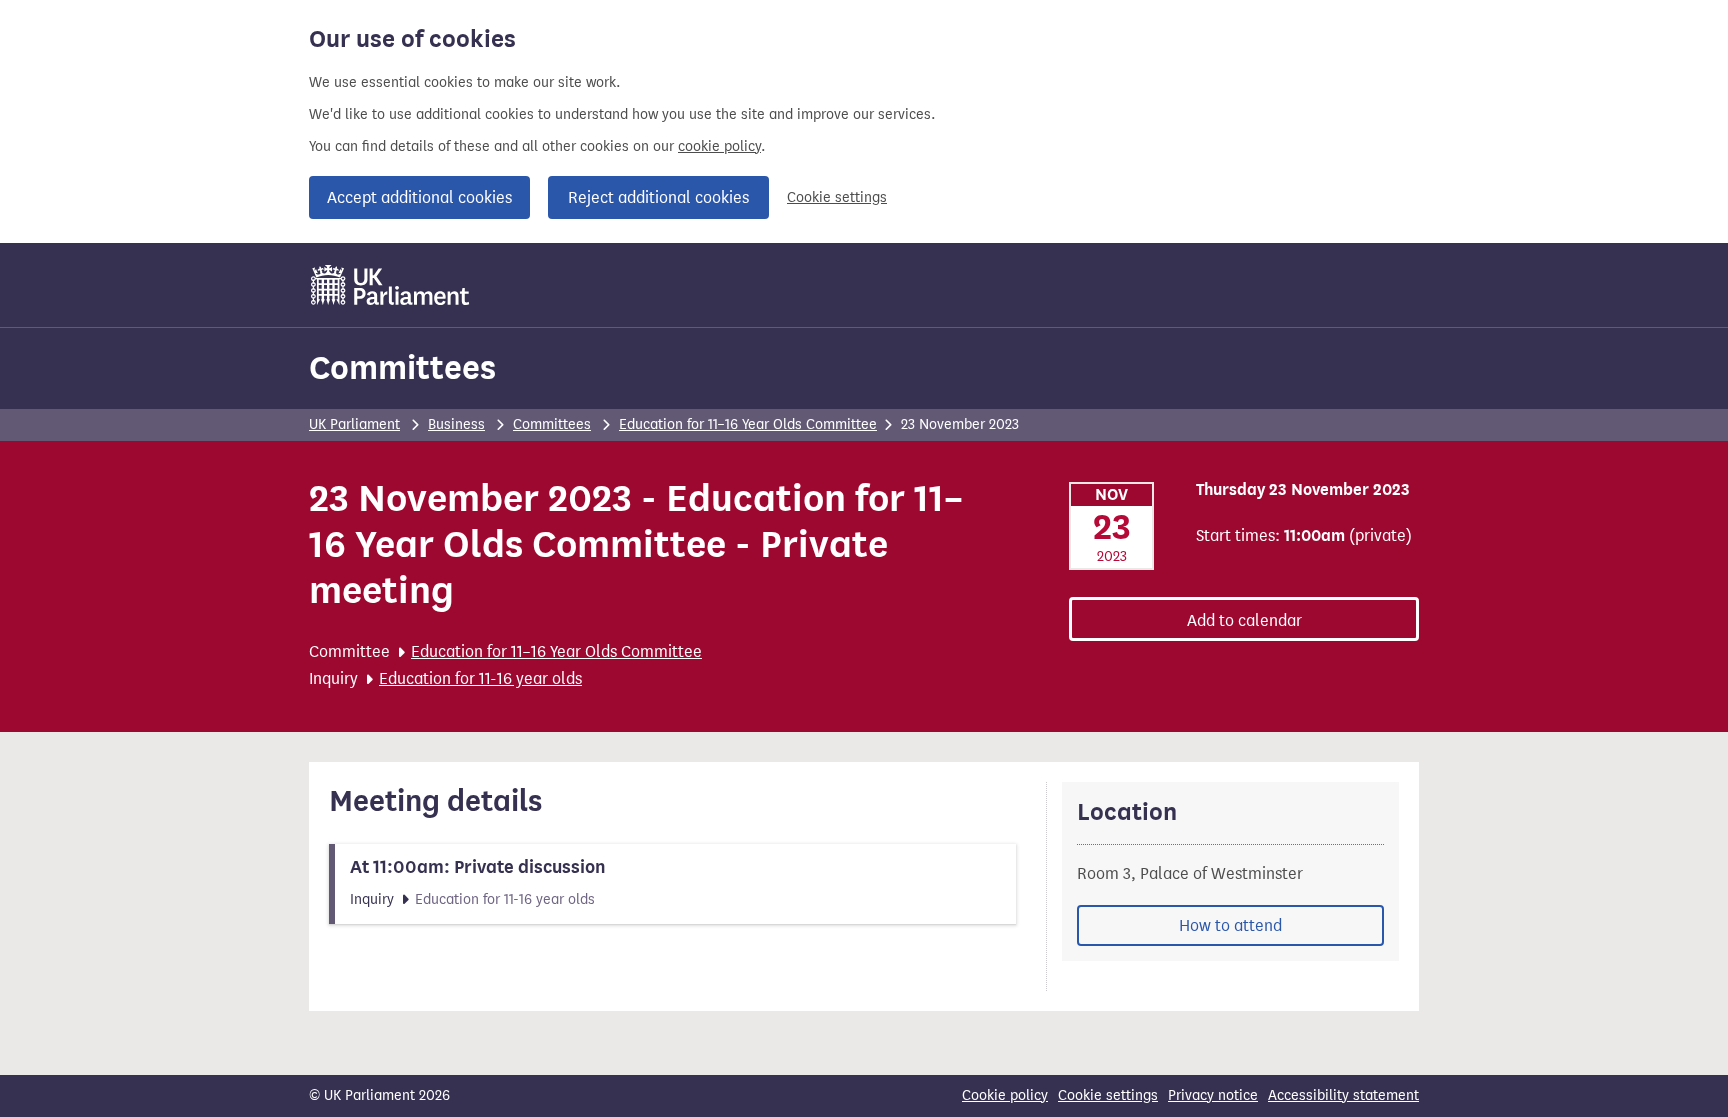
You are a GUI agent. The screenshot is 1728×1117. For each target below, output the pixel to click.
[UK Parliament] (390, 285)
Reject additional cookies (658, 197)
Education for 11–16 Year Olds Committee (748, 424)
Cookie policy (1005, 1095)
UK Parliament (354, 424)
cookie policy (719, 146)
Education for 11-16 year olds (480, 678)
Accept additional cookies (419, 197)
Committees (402, 367)
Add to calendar (1244, 620)
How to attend (1230, 925)
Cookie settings (837, 197)
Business (456, 424)
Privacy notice (1213, 1095)
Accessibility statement (1343, 1095)
